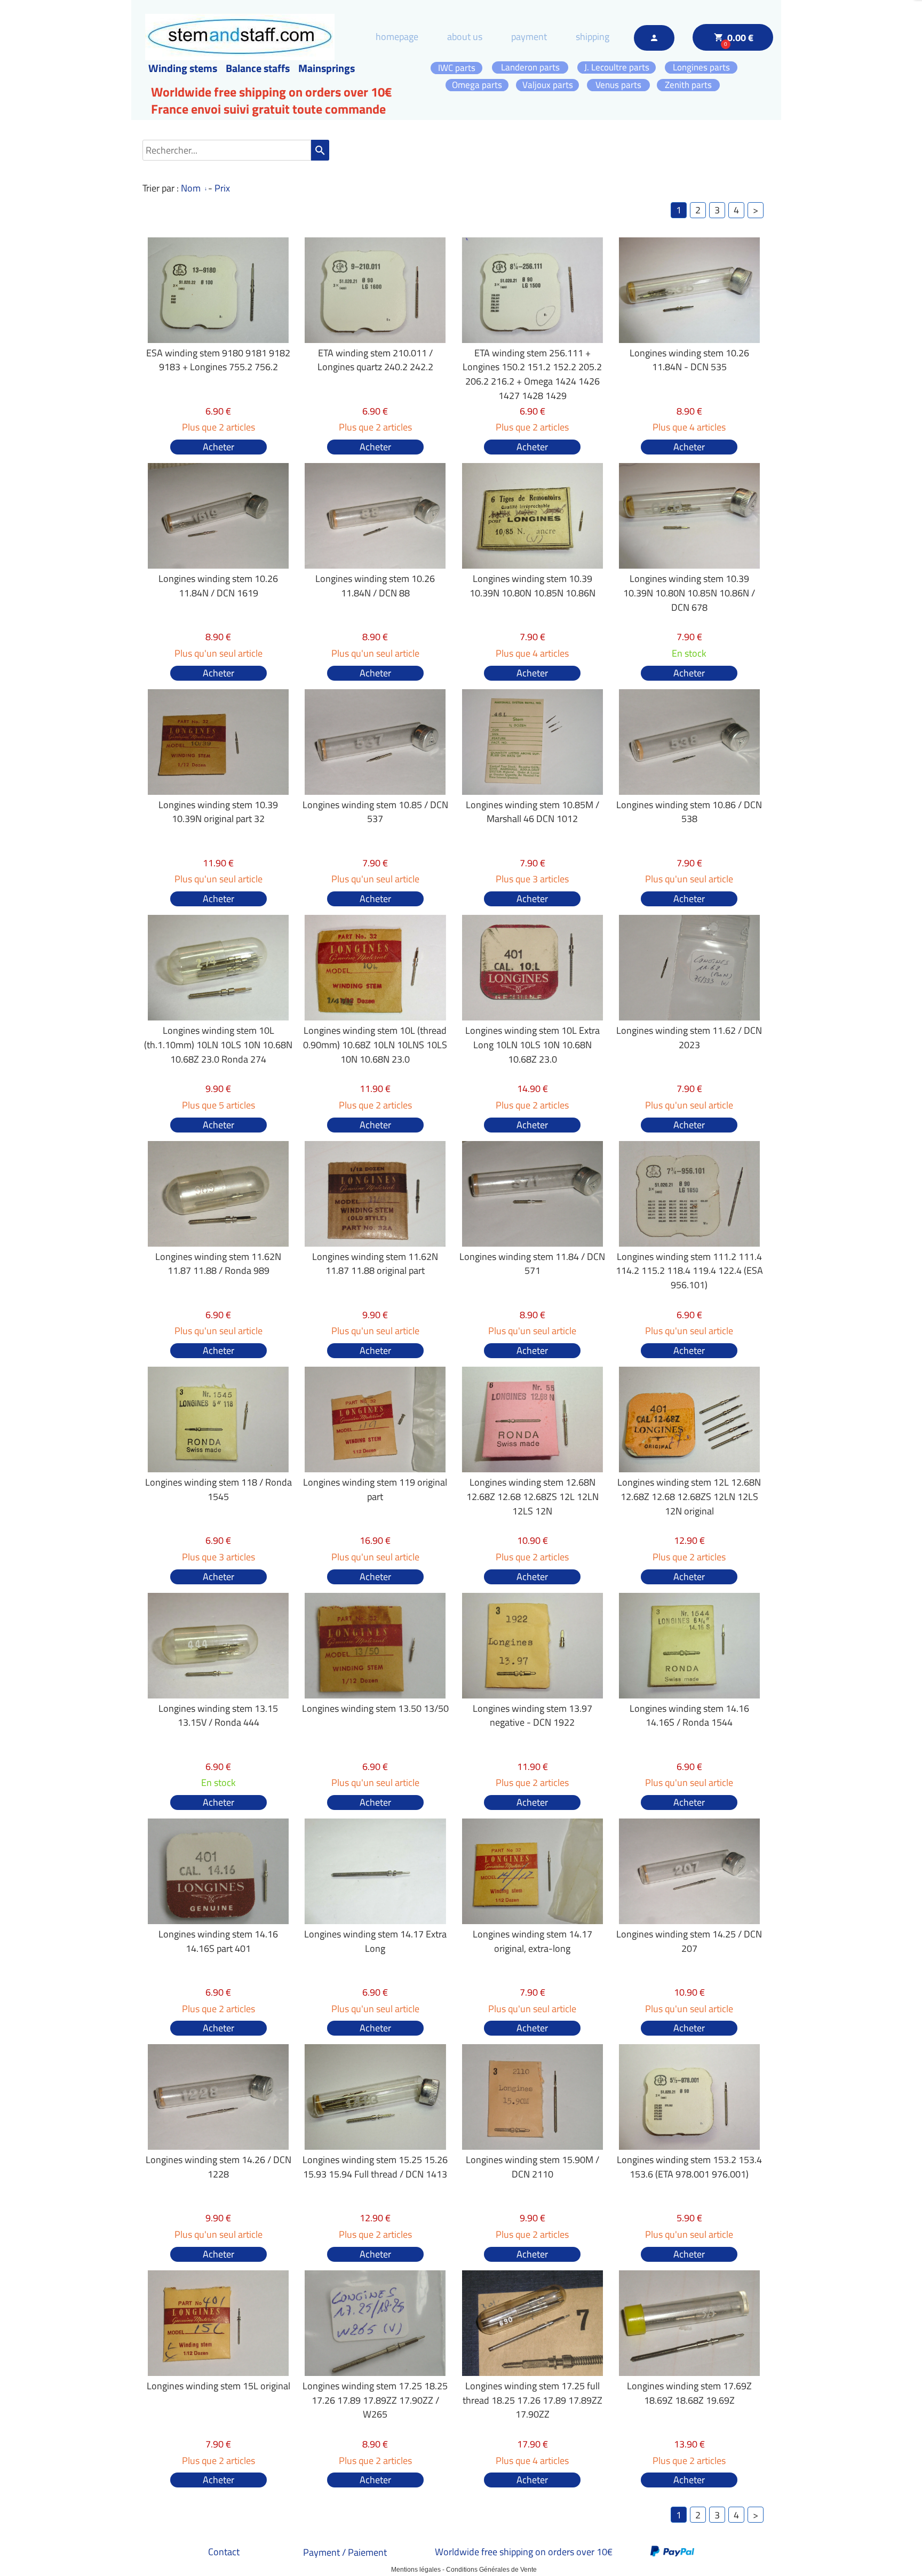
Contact (224, 2552)
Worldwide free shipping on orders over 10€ (524, 2552)
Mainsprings (327, 68)
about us (465, 37)
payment (529, 37)
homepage (397, 37)
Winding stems (183, 68)
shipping (593, 37)
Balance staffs (258, 68)
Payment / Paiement (345, 2552)
